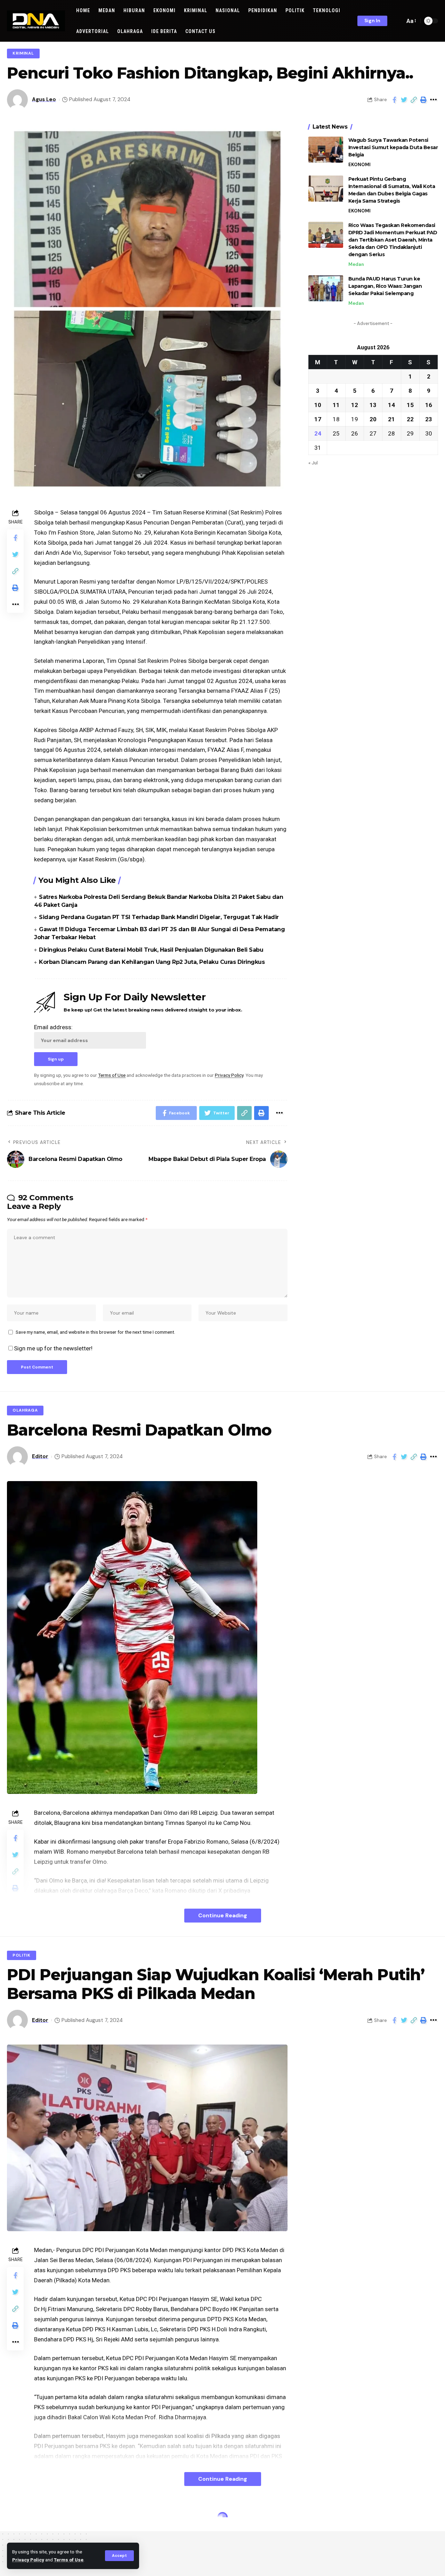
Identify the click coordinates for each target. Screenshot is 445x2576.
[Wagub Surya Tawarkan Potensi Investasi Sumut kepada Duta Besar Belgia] (326, 150)
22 (410, 419)
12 (355, 405)
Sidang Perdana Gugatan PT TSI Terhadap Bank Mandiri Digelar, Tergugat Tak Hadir (159, 917)
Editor (40, 1456)
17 (318, 419)
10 (318, 405)
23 (429, 419)
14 (391, 405)
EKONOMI (359, 165)
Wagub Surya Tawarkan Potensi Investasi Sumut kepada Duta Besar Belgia (393, 147)
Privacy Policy (28, 2560)
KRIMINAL (23, 53)
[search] (398, 21)
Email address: (53, 1027)
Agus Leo (44, 99)
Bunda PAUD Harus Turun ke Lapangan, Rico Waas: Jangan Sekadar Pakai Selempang (385, 286)
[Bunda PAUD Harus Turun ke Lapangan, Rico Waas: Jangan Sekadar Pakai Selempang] (326, 288)
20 (373, 419)
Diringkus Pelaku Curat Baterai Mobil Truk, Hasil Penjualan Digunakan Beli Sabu (151, 950)
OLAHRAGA (25, 1410)
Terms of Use (69, 2560)
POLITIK (22, 1955)
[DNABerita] (36, 21)
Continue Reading (223, 1915)
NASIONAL (24, 2519)
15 (410, 405)
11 (336, 405)
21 (391, 419)
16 (429, 405)
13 (373, 405)
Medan (356, 264)
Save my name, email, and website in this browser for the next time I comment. (95, 1332)
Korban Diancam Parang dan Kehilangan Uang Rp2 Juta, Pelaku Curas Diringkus (152, 962)
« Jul (313, 462)
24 (318, 433)
